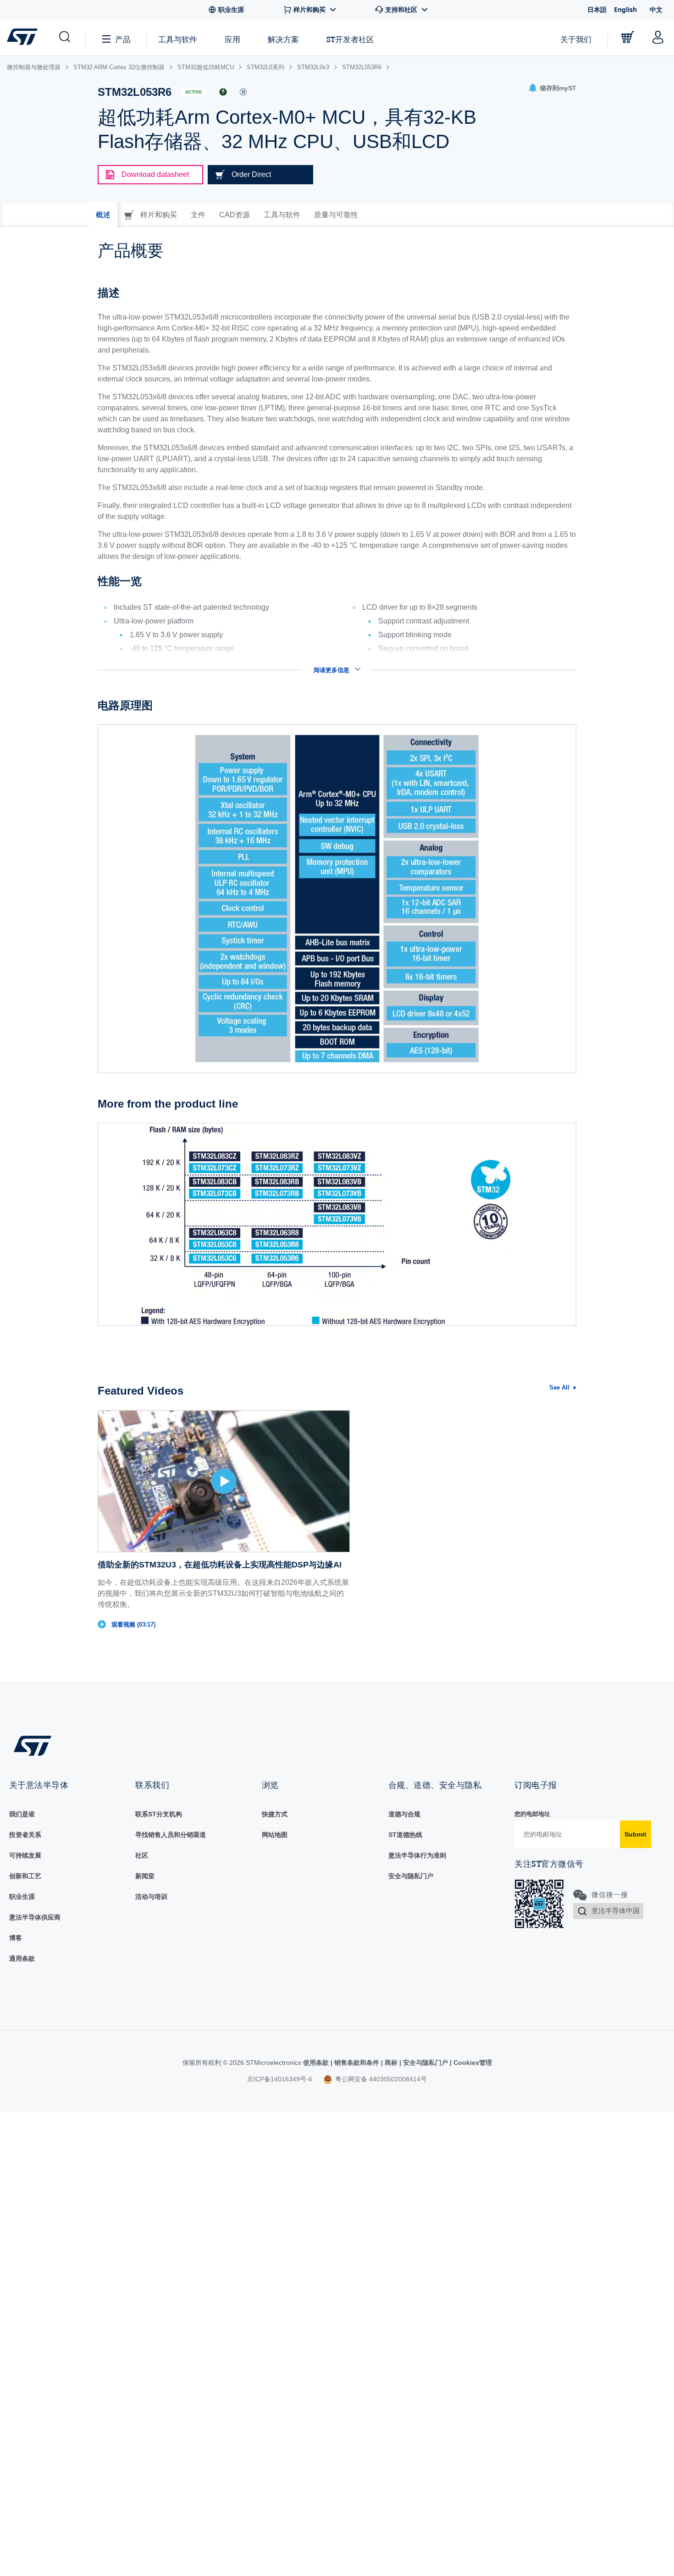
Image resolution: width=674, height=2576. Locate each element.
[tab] (103, 215)
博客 (16, 1938)
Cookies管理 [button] (472, 2063)
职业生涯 (22, 1897)
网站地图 (275, 1835)
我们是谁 (22, 1814)
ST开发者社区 (350, 39)
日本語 (597, 9)
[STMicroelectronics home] (24, 37)
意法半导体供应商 (35, 1917)
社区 (142, 1855)
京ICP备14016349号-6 (280, 2079)
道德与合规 (404, 1814)
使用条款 (317, 2063)
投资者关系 (25, 1835)
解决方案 (283, 39)
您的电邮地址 (532, 1814)
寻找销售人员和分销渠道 (171, 1835)
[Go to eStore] (628, 37)
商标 (391, 2063)
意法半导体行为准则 (417, 1855)
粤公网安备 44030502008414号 (380, 2079)
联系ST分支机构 (159, 1814)
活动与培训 (151, 1897)
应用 (232, 39)
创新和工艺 (25, 1876)
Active (194, 92)
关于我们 (576, 39)
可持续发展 (25, 1855)
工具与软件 (178, 39)
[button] (64, 37)
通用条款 (22, 1958)
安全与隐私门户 (411, 1876)
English (625, 9)
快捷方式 (275, 1814)
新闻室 (145, 1876)
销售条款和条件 (357, 2063)
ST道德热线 (405, 1835)
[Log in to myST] (658, 37)
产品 (123, 39)
